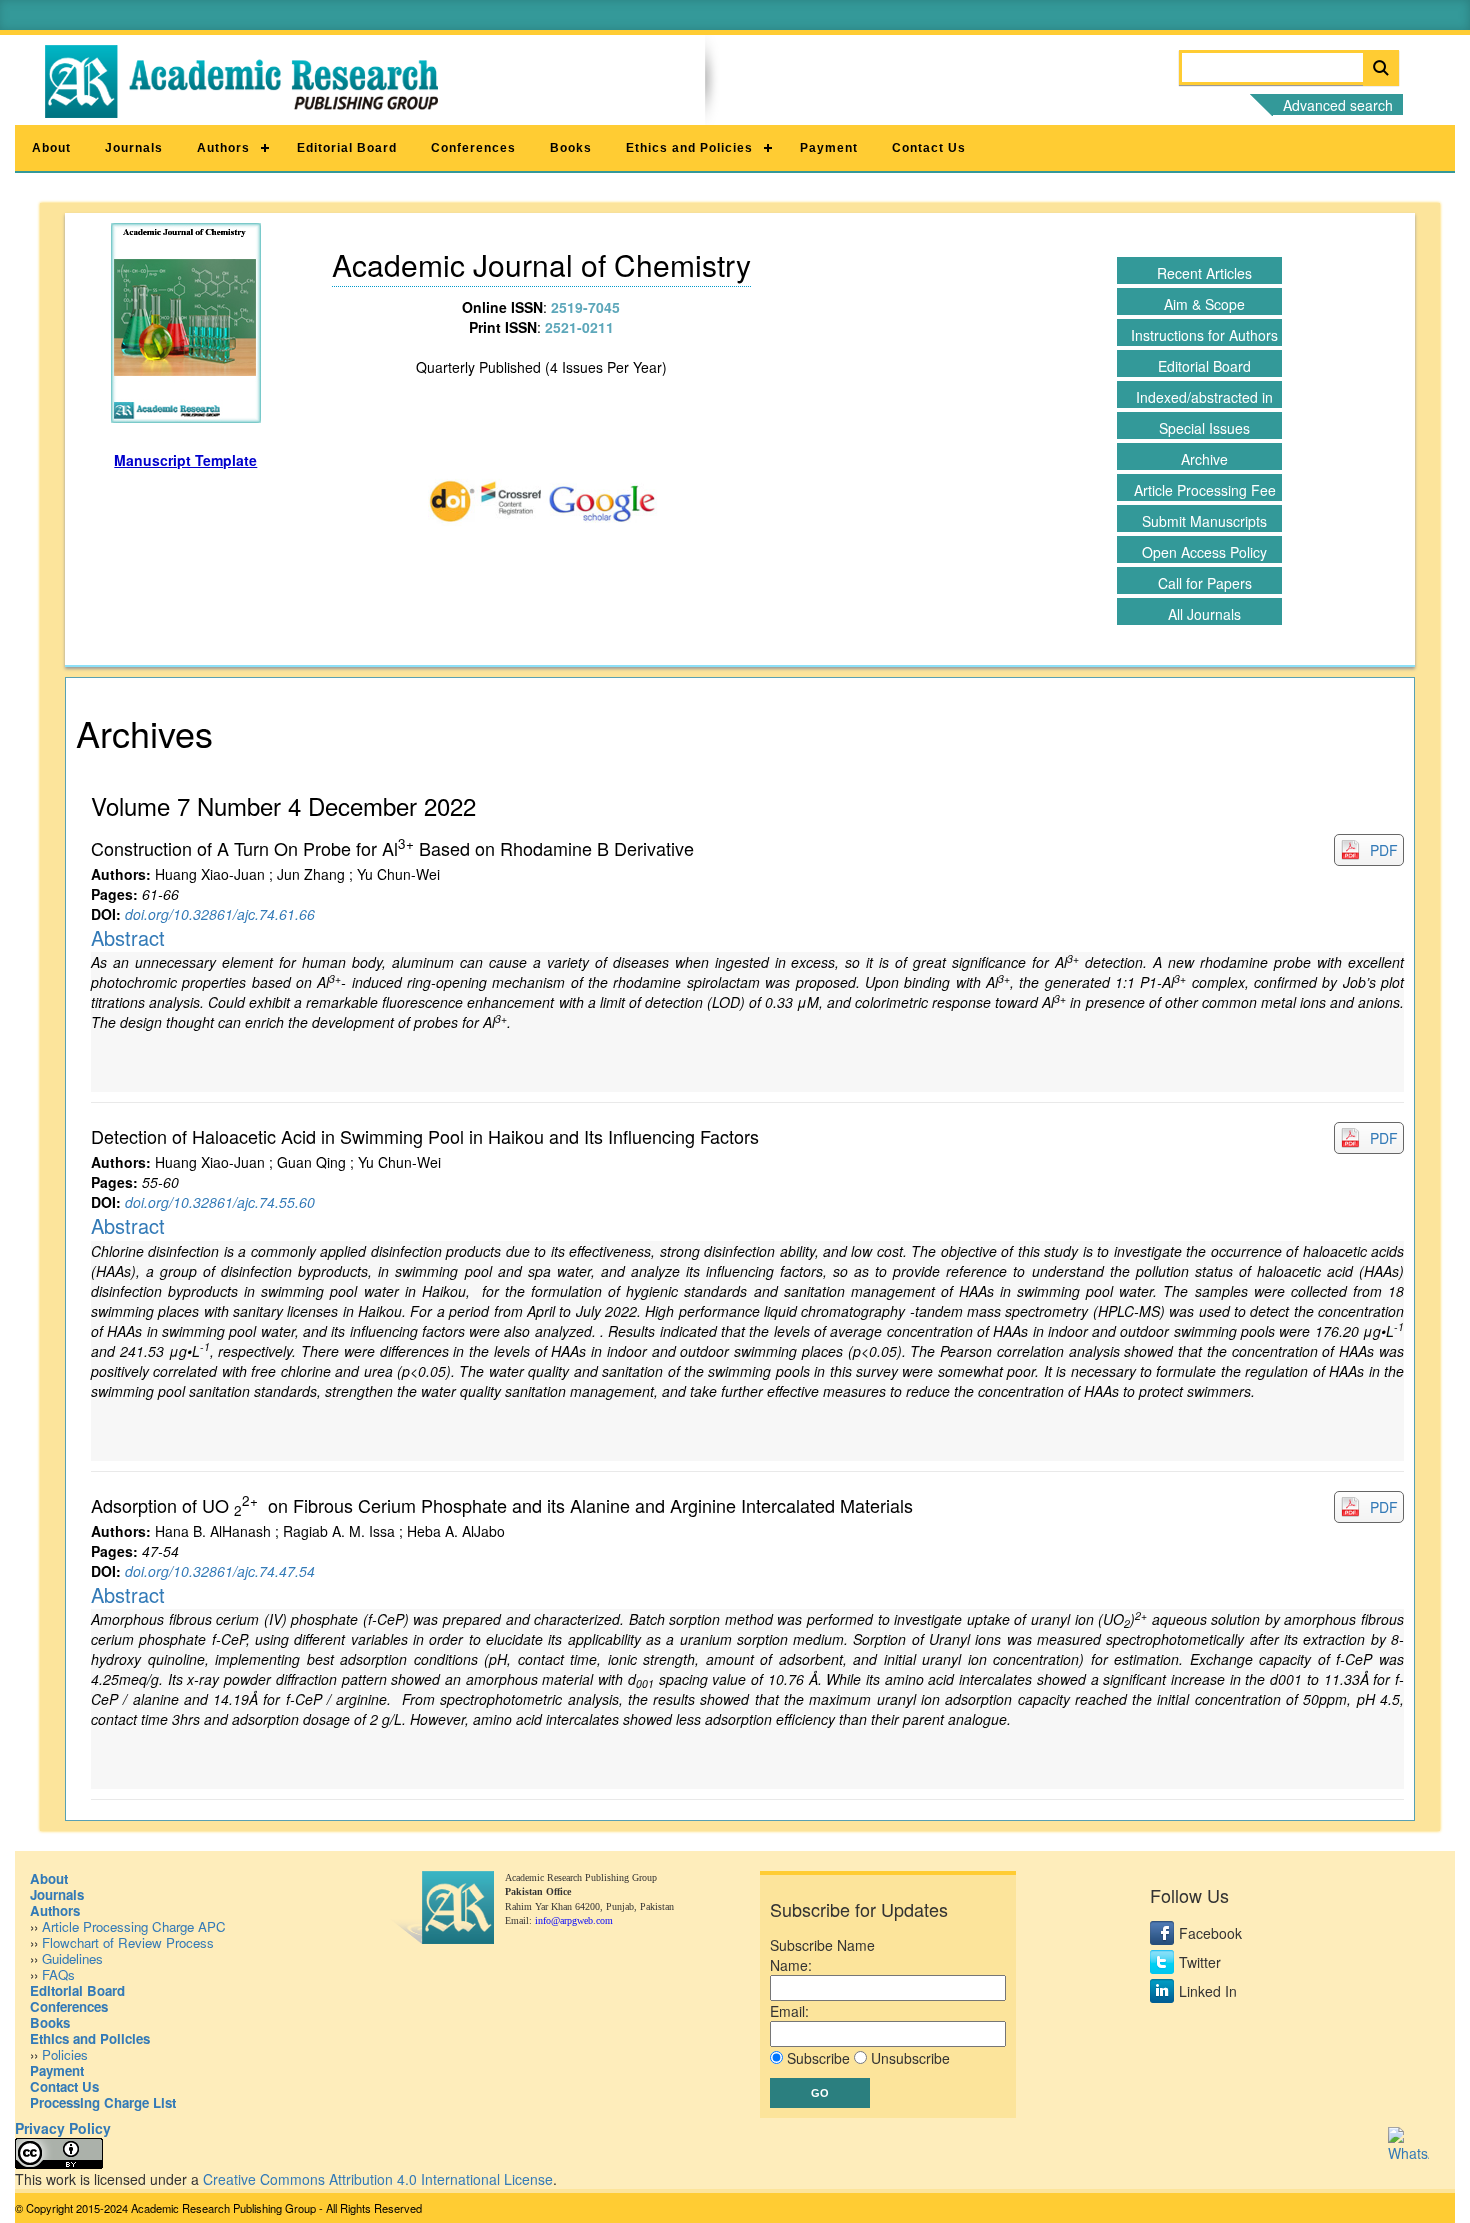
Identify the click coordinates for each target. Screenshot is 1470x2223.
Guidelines (72, 1958)
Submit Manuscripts (1204, 521)
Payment (829, 148)
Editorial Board (347, 148)
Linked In (1208, 1991)
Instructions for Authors (1204, 335)
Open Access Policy (1204, 552)
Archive (1204, 459)
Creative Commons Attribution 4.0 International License (378, 2179)
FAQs (58, 1974)
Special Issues (1204, 428)
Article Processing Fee (1205, 490)
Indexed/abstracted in (1204, 397)
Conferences (473, 148)
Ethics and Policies (689, 148)
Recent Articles (1204, 273)
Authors (223, 148)
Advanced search (1338, 105)
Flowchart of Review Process (128, 1942)
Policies (65, 2054)
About (51, 148)
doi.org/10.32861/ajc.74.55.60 (220, 1202)
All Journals (1204, 614)
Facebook (1210, 1933)
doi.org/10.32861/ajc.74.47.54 (220, 1571)
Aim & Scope (1204, 304)
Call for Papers (1205, 583)
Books (571, 148)
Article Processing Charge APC (134, 1926)
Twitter (1200, 1962)
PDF (1384, 850)
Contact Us (929, 148)
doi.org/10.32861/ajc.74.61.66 (220, 914)
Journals (134, 148)
